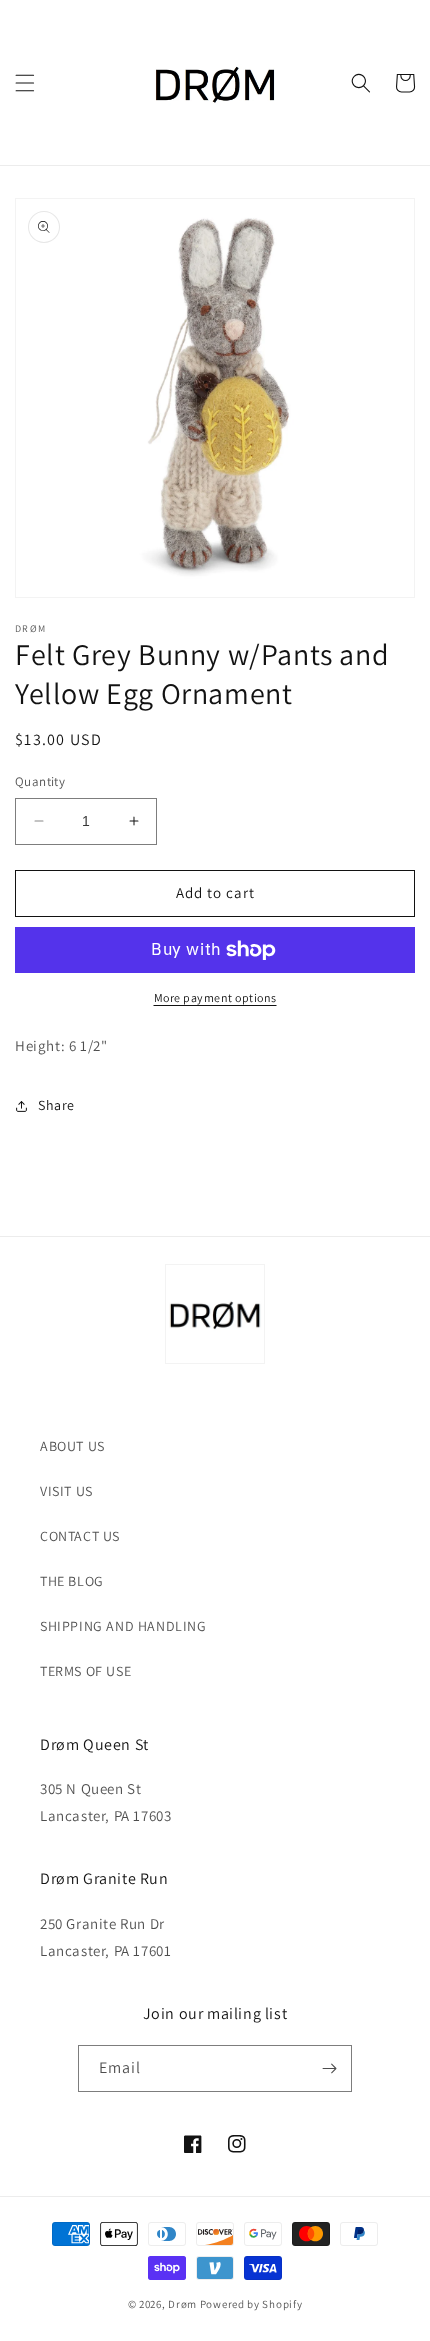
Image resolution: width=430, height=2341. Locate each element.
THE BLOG (72, 1581)
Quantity (40, 781)
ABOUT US (72, 1446)
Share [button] (56, 1105)
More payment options (215, 997)
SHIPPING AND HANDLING (123, 1626)
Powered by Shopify (251, 2304)
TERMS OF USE (85, 1671)
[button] (25, 83)
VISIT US (66, 1491)
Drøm (182, 2304)
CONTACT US (80, 1536)
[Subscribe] (329, 2068)
